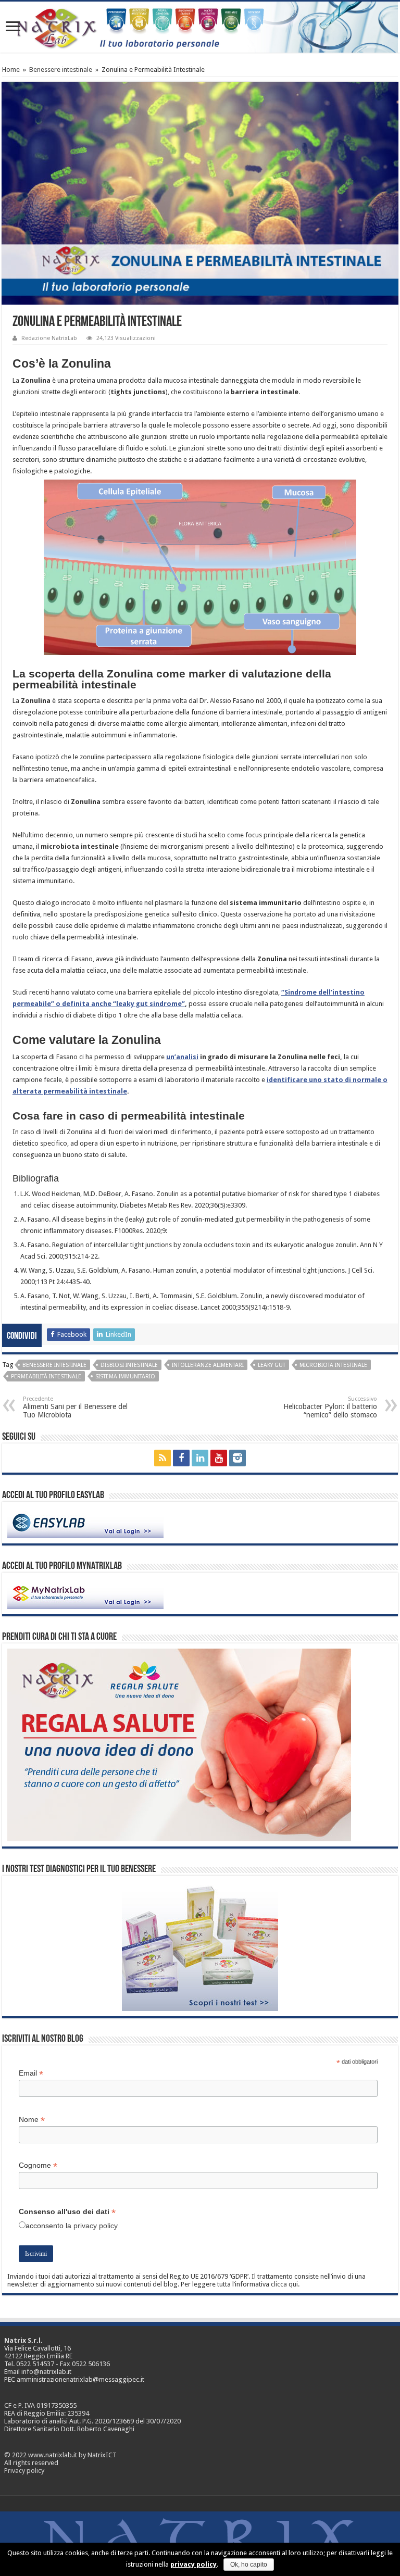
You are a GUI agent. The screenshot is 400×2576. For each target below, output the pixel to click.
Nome (32, 2120)
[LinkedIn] (200, 1458)
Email (31, 2073)
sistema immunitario (125, 1377)
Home (11, 70)
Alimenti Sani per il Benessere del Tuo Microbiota (75, 1407)
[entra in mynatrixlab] (85, 1593)
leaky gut (272, 1365)
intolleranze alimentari (208, 1365)
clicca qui (284, 2284)
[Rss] (162, 1458)
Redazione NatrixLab (49, 338)
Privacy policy (24, 2471)
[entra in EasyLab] (85, 1522)
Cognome (38, 2165)
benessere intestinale (54, 1365)
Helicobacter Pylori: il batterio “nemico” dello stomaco (330, 1407)
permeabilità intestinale (46, 1377)
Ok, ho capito (249, 2565)
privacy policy (96, 2226)
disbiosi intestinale (129, 1365)
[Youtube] (219, 1458)
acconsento (45, 2226)
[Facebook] (181, 1458)
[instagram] (238, 1458)
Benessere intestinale (61, 70)
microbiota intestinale (333, 1365)
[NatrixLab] (200, 27)
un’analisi (182, 1057)
